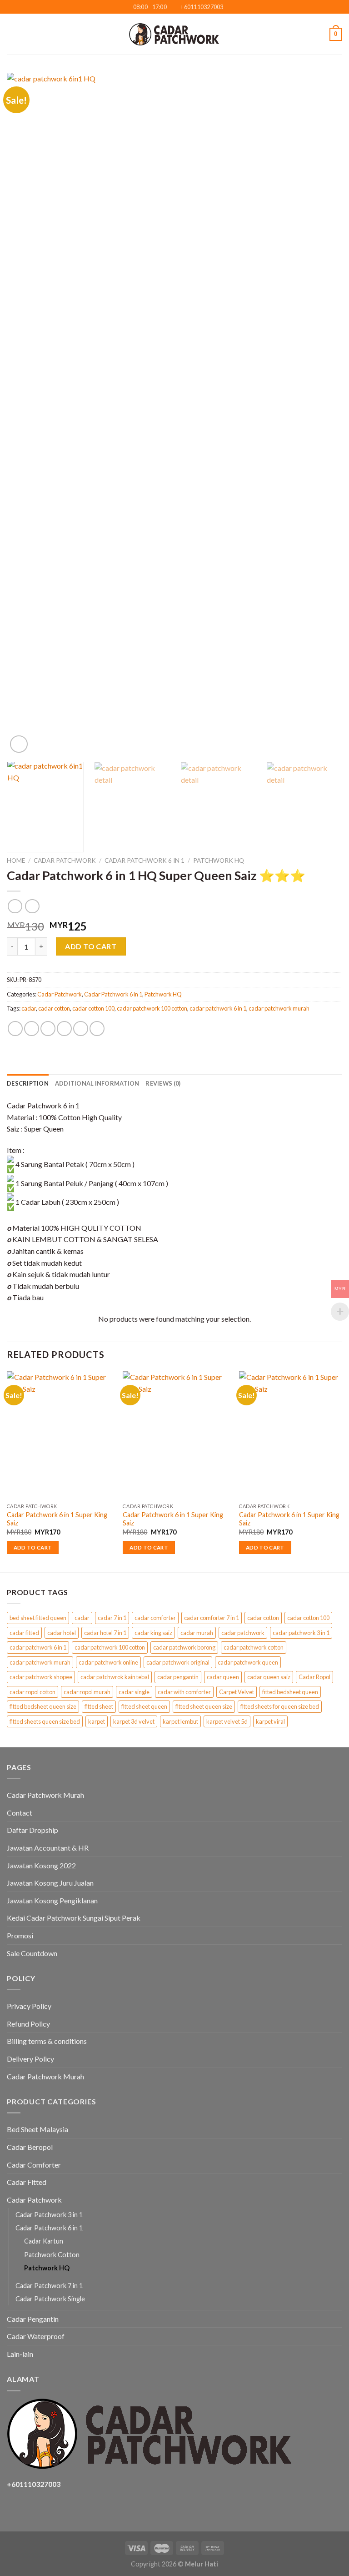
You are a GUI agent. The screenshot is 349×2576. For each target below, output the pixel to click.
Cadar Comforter (34, 2165)
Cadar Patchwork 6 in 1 (145, 860)
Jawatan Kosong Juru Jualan (50, 1883)
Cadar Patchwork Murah (45, 1795)
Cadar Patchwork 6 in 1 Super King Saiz (57, 1519)
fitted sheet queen (144, 1706)
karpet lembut (180, 1721)
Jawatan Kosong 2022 (41, 1865)
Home (16, 860)
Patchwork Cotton (52, 2255)
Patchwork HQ (219, 860)
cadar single (134, 1692)
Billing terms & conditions (47, 2041)
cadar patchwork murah (279, 1008)
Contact (20, 1813)
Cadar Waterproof (36, 2336)
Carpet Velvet (237, 1692)
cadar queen (223, 1677)
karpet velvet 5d (227, 1721)
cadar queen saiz (269, 1677)
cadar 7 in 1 (112, 1618)
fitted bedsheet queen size (43, 1706)
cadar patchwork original (178, 1662)
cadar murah (197, 1633)
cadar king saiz (153, 1633)
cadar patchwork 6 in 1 (218, 1008)
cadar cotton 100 (93, 1008)
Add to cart (91, 946)
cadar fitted (24, 1633)
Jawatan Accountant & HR (48, 1848)
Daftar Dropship (32, 1830)
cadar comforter (155, 1618)
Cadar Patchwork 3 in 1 (49, 2215)
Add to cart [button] (33, 1547)
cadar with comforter (184, 1692)
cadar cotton (54, 1008)
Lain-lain (20, 2354)
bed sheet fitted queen (38, 1618)
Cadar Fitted (27, 2182)
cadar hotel (62, 1633)
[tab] (28, 1083)
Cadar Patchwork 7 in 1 (49, 2286)
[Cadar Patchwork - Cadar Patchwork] (174, 34)
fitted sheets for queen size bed (280, 1706)
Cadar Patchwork (65, 860)
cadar (29, 1008)
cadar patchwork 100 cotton (152, 1008)
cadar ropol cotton (32, 1692)
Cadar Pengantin (33, 2319)
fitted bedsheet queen (290, 1692)
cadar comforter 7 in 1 (212, 1618)
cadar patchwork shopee (41, 1677)
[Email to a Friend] (64, 1029)
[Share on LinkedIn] (97, 1029)
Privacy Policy (29, 2006)
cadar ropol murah (87, 1692)
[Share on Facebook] (32, 1029)
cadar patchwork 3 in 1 (301, 1633)
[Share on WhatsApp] (15, 1029)
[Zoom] (19, 744)
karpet (97, 1721)
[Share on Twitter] (48, 1029)
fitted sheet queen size (204, 1706)
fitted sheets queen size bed (45, 1721)
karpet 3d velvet (134, 1721)
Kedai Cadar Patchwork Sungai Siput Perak (74, 1918)
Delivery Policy (30, 2059)
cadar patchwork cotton (254, 1647)
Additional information (97, 1083)
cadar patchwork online (108, 1662)
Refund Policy (28, 2024)
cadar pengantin (178, 1677)
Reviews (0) (163, 1083)
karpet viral (270, 1721)
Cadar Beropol (30, 2147)
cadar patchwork (243, 1633)
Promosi (20, 1935)
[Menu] (12, 34)
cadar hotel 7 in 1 (105, 1633)
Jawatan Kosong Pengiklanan (52, 1900)
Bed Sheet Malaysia (37, 2129)
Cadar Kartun (44, 2241)
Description (28, 1083)
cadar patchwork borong (184, 1647)
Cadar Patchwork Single (50, 2299)
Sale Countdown (32, 1953)
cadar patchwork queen (248, 1662)
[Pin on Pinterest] (81, 1029)
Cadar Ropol (314, 1677)
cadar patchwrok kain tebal (115, 1677)
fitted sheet (99, 1706)
